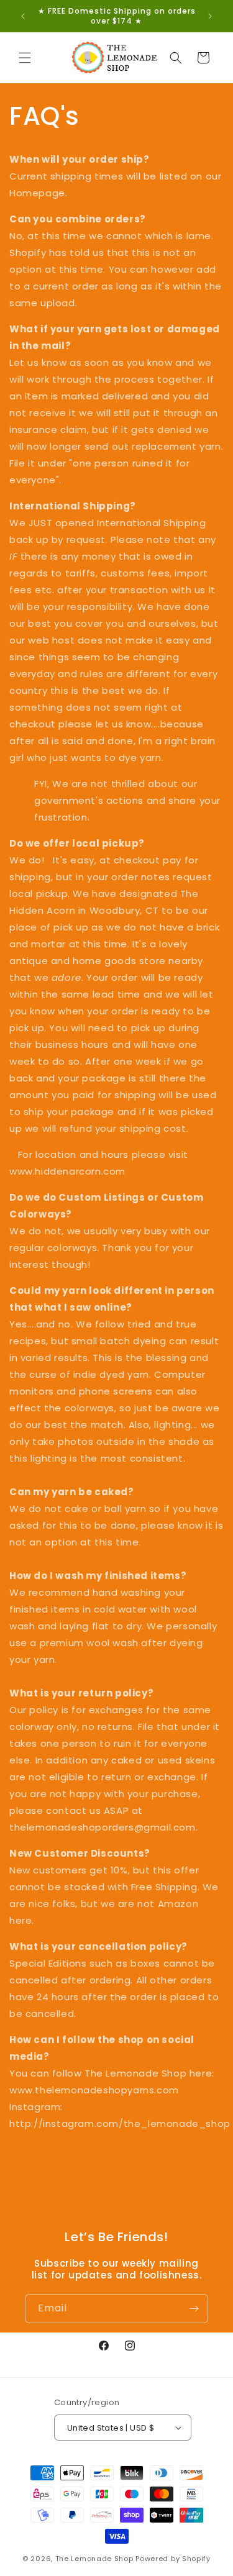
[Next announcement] (210, 16)
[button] (25, 58)
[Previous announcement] (23, 16)
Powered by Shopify (173, 2559)
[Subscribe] (194, 2309)
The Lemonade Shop (94, 2559)
